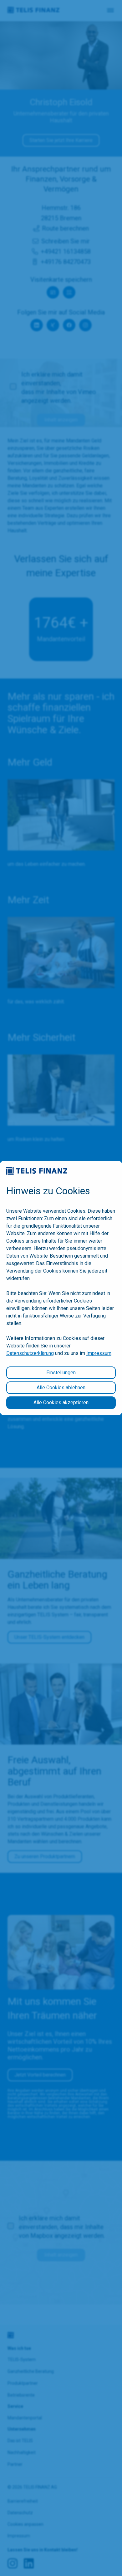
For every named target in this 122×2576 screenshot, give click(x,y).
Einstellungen (61, 1373)
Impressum (99, 1353)
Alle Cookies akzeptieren (61, 1402)
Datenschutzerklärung (30, 1353)
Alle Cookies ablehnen (61, 1388)
